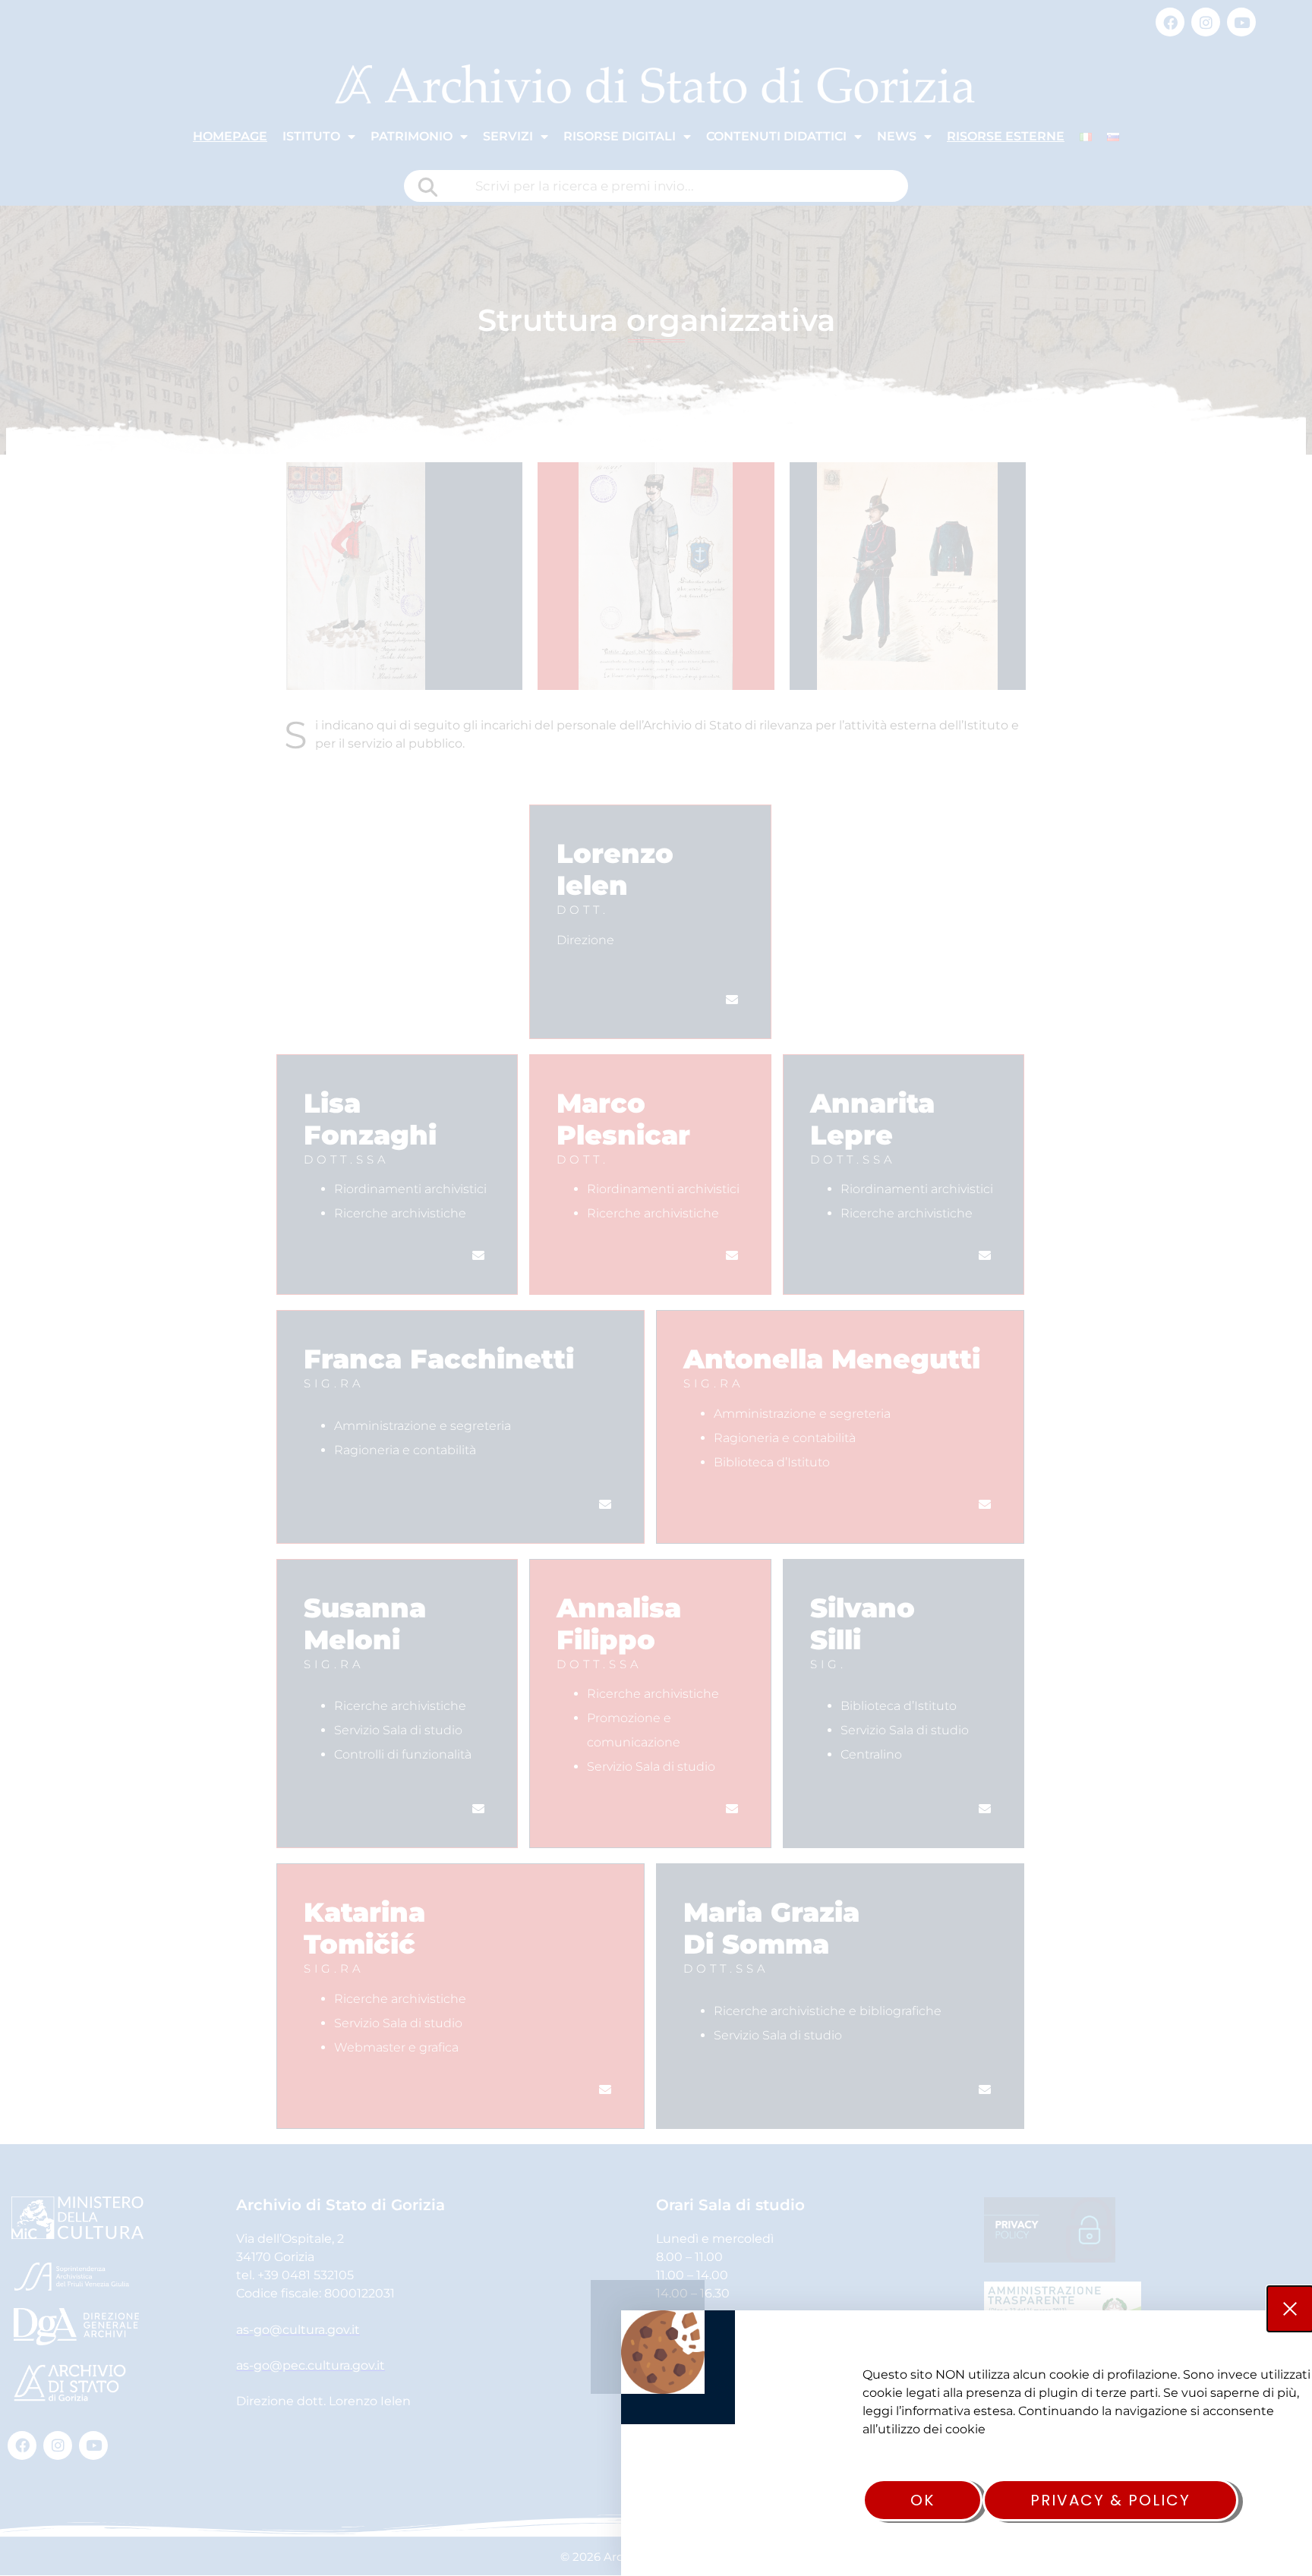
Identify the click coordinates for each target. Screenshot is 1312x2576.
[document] (656, 1288)
